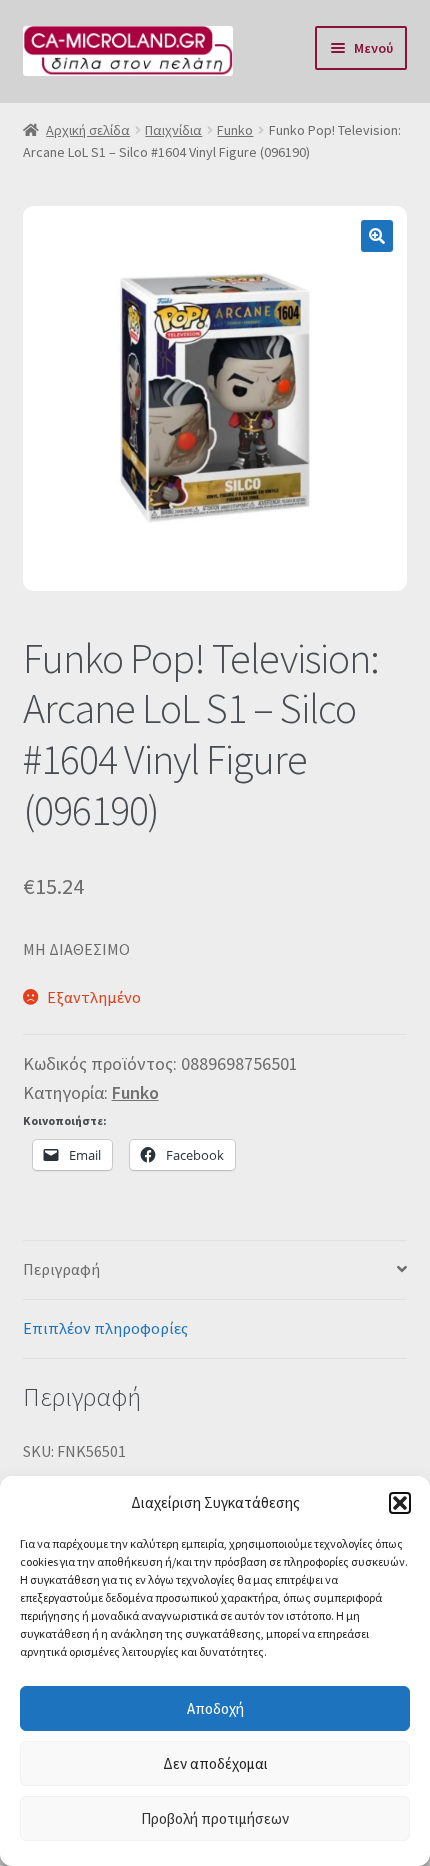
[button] (400, 1503)
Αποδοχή (215, 1708)
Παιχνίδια (173, 130)
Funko (235, 130)
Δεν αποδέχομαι (215, 1763)
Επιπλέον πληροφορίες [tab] (105, 1328)
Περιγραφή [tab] (61, 1269)
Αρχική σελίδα (88, 130)
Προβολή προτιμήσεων (215, 1818)
